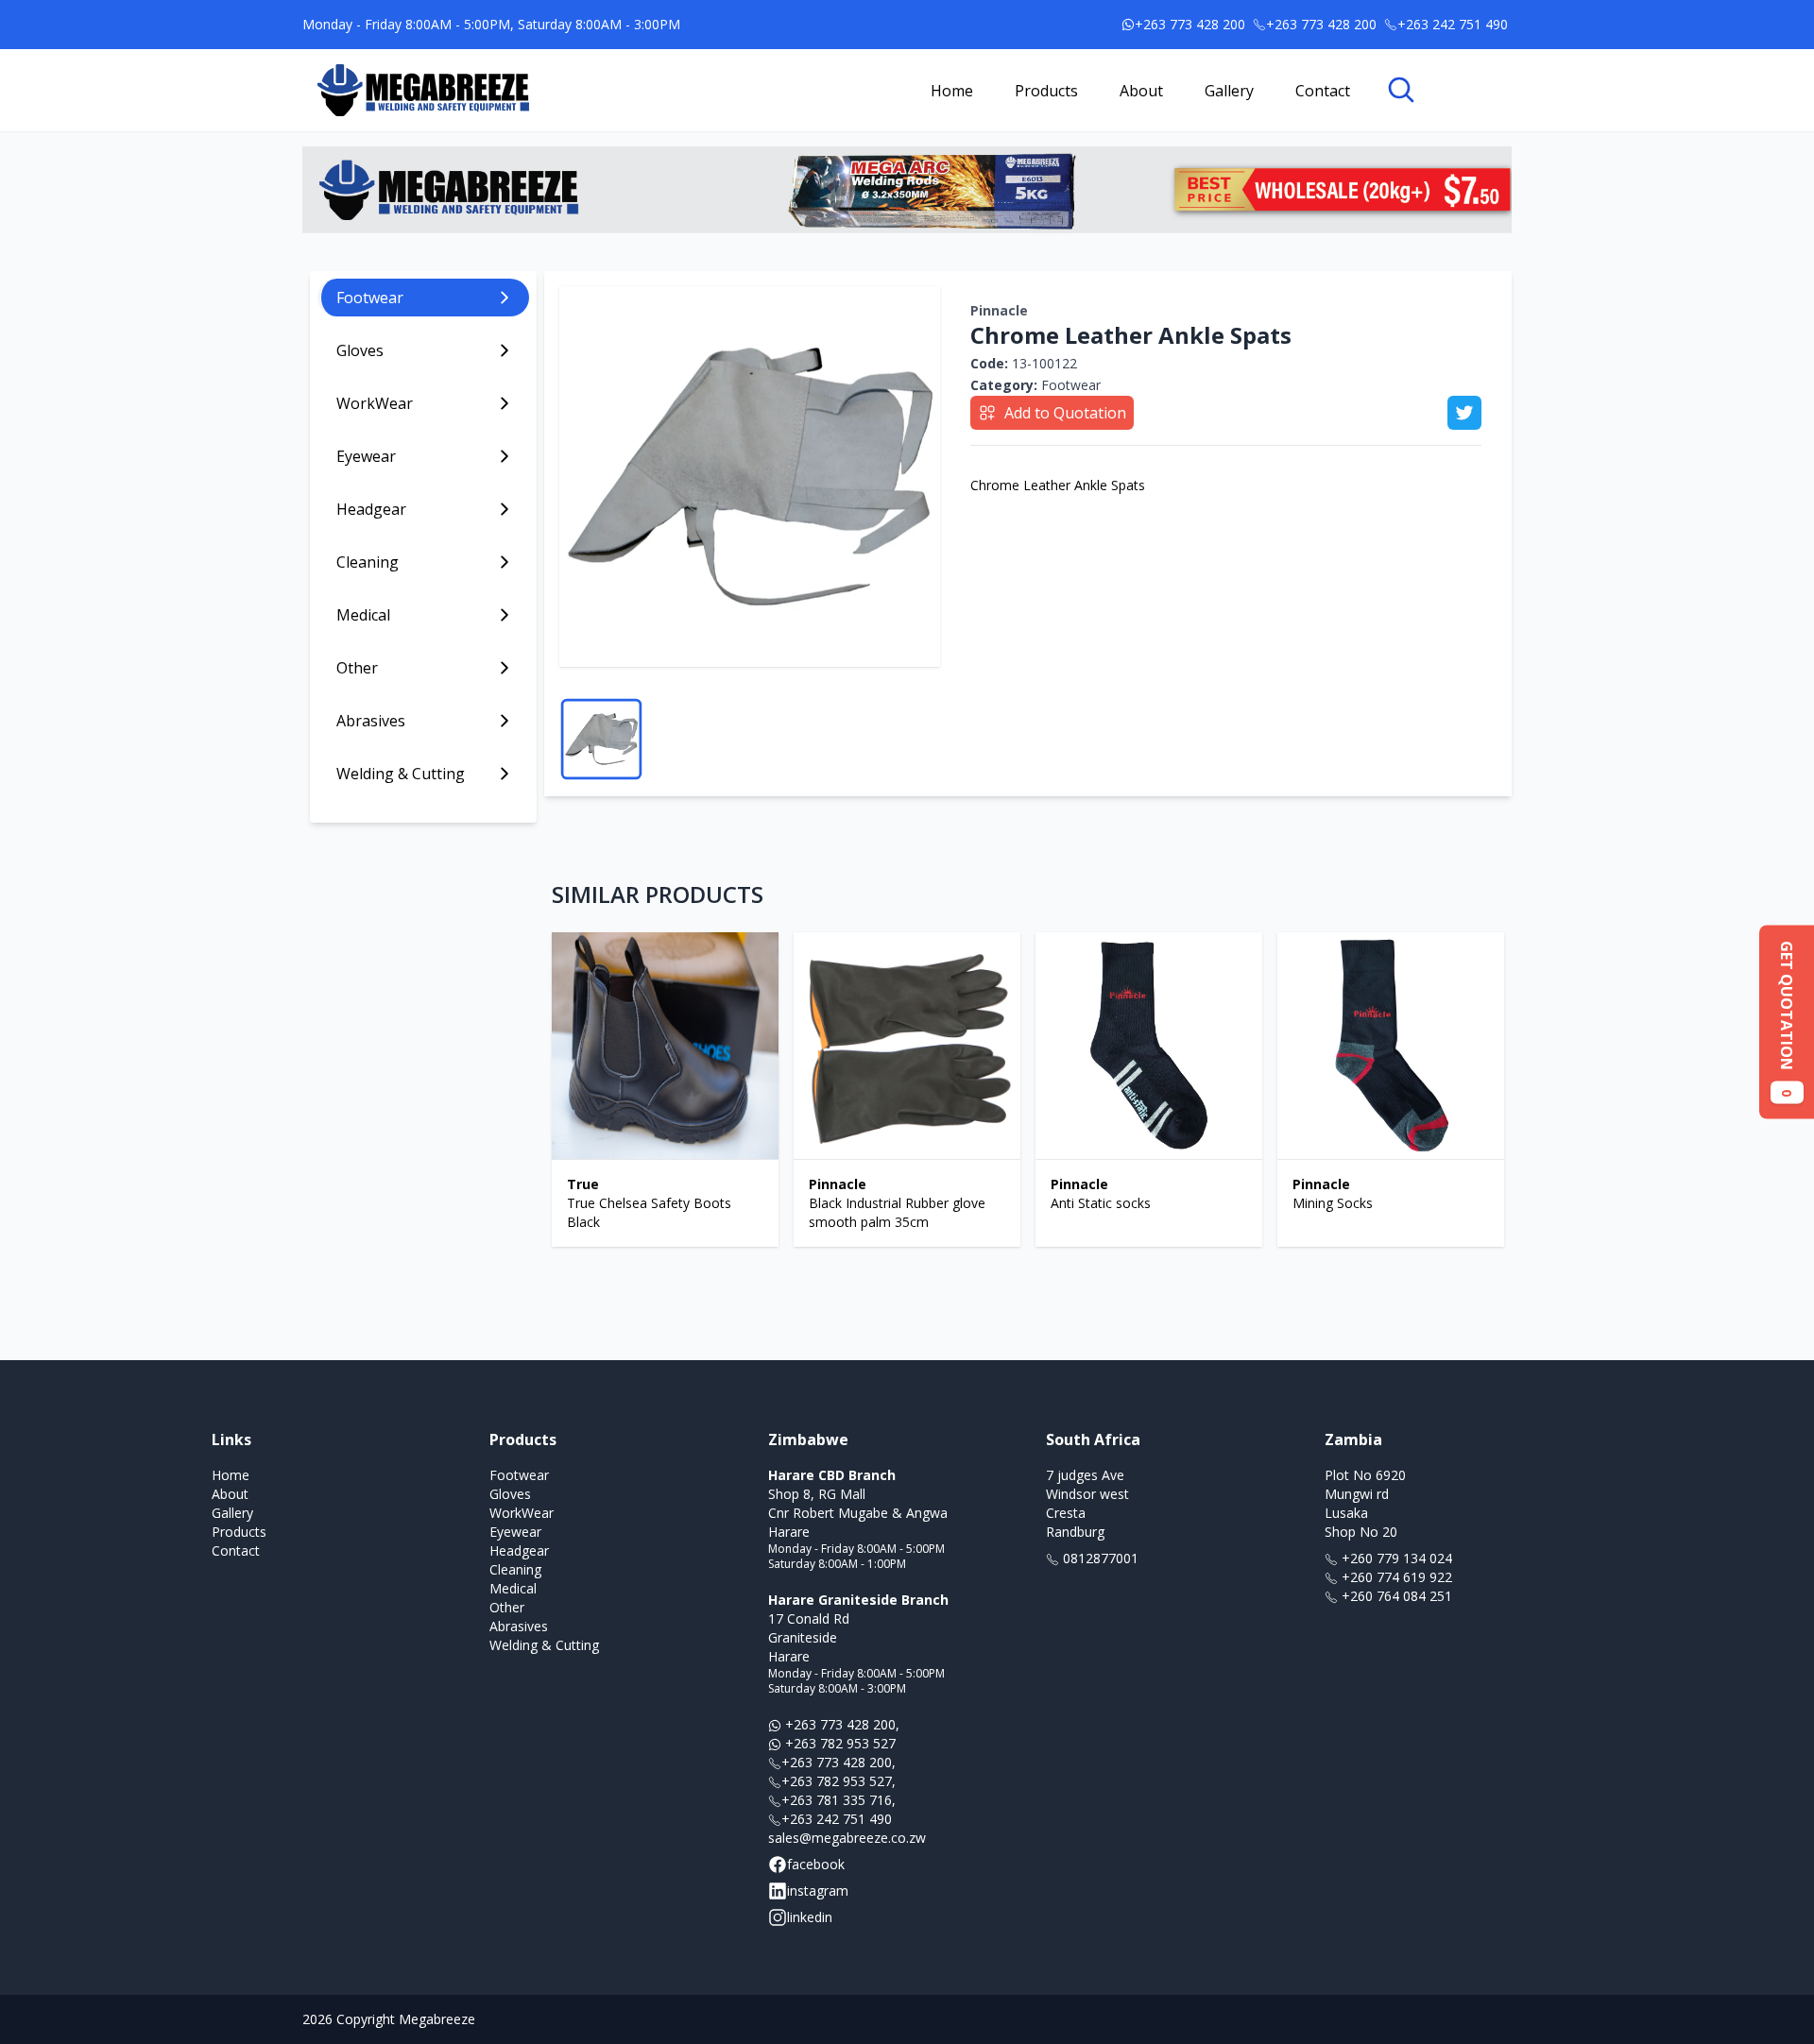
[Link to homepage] (423, 90)
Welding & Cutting (544, 1645)
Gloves (510, 1494)
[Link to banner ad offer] (907, 190)
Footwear (1035, 385)
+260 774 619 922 (1395, 1577)
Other (507, 1607)
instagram (818, 1891)
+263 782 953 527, (839, 1781)
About (1141, 91)
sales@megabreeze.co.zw (847, 1838)
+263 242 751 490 (837, 1819)
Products (1046, 91)
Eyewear (515, 1532)
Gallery (1229, 91)
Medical (513, 1588)
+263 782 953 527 (839, 1743)
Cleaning (515, 1569)
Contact (1323, 91)
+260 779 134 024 (1395, 1558)
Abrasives (519, 1626)
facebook (816, 1864)
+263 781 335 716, (839, 1800)
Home (952, 91)
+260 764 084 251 (1395, 1596)
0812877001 (1099, 1558)
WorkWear (522, 1513)
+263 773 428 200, (840, 1724)
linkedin (810, 1917)
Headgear (519, 1550)
